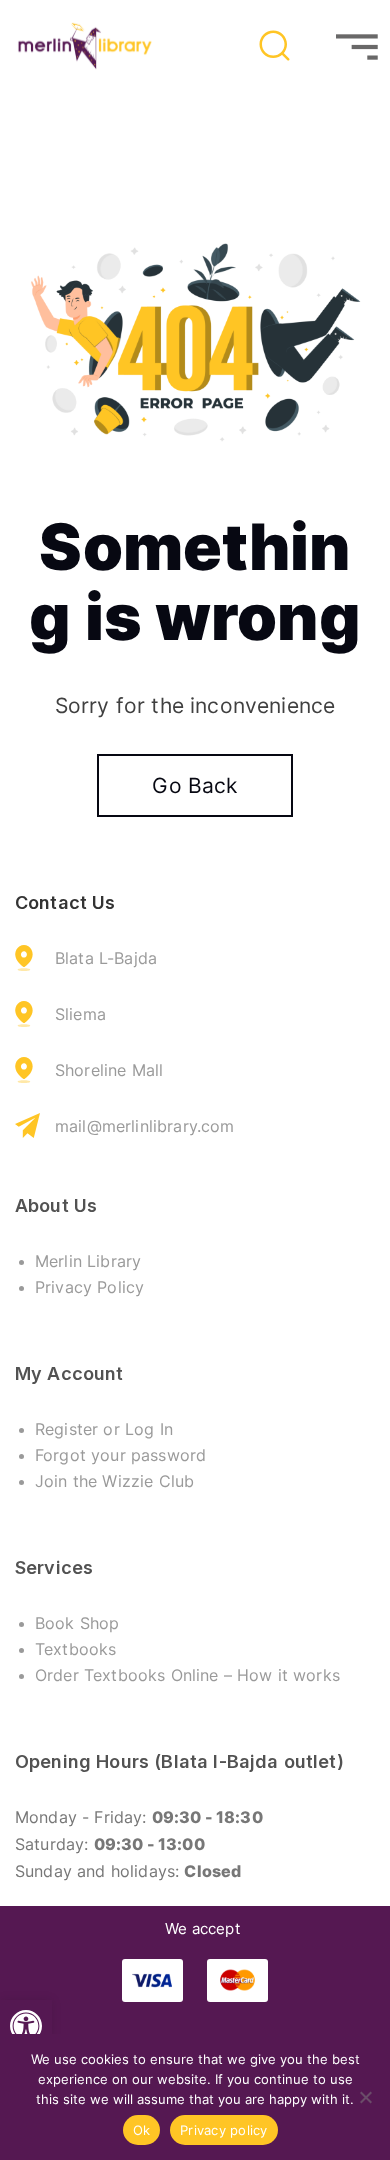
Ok (142, 2130)
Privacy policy (224, 2130)
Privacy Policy (89, 1287)
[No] (365, 2097)
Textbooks (75, 1649)
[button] (26, 2026)
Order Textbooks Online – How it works (187, 1675)
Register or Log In (104, 1429)
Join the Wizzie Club (114, 1481)
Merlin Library (88, 1261)
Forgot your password (120, 1455)
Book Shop (77, 1623)
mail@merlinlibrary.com (145, 1126)
